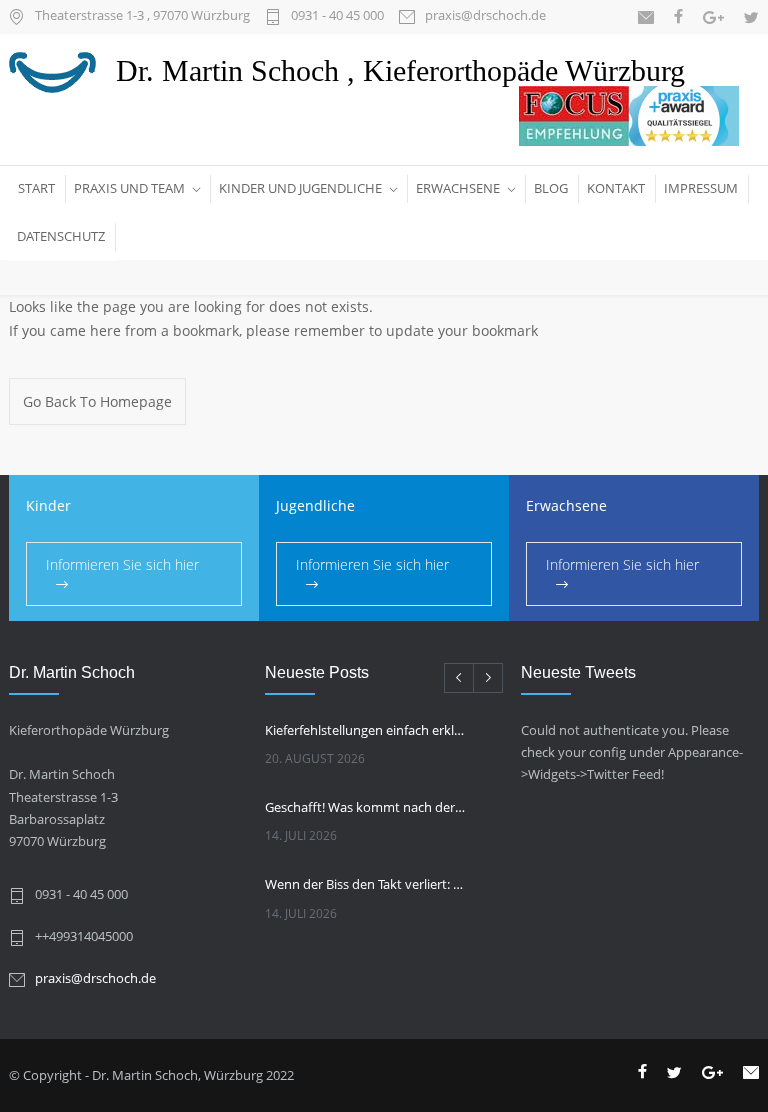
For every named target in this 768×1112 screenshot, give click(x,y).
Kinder (48, 505)
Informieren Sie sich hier (122, 564)
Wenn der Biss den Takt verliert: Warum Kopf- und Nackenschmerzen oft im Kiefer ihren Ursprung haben (366, 884)
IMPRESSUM (701, 188)
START (36, 188)
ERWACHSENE (458, 188)
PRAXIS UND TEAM (129, 188)
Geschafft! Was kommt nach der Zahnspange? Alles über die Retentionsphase (366, 807)
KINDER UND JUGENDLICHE (300, 188)
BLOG (551, 188)
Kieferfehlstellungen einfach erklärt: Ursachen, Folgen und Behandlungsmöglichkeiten (366, 730)
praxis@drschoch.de (485, 16)
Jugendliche (315, 505)
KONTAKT (616, 188)
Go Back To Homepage (97, 401)
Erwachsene (566, 505)
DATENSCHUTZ (61, 236)
